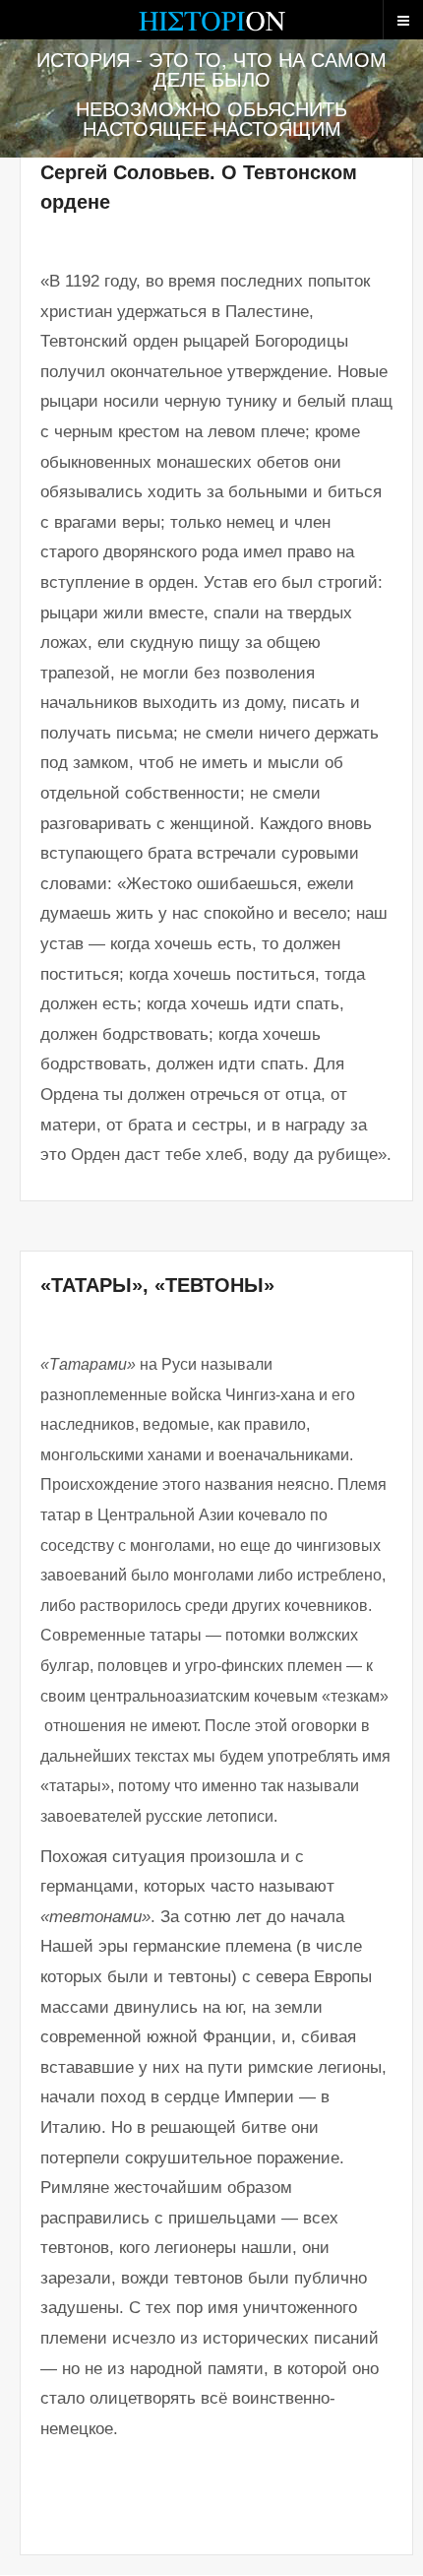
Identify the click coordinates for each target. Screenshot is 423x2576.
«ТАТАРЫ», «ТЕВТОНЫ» (157, 1285)
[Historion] (211, 30)
